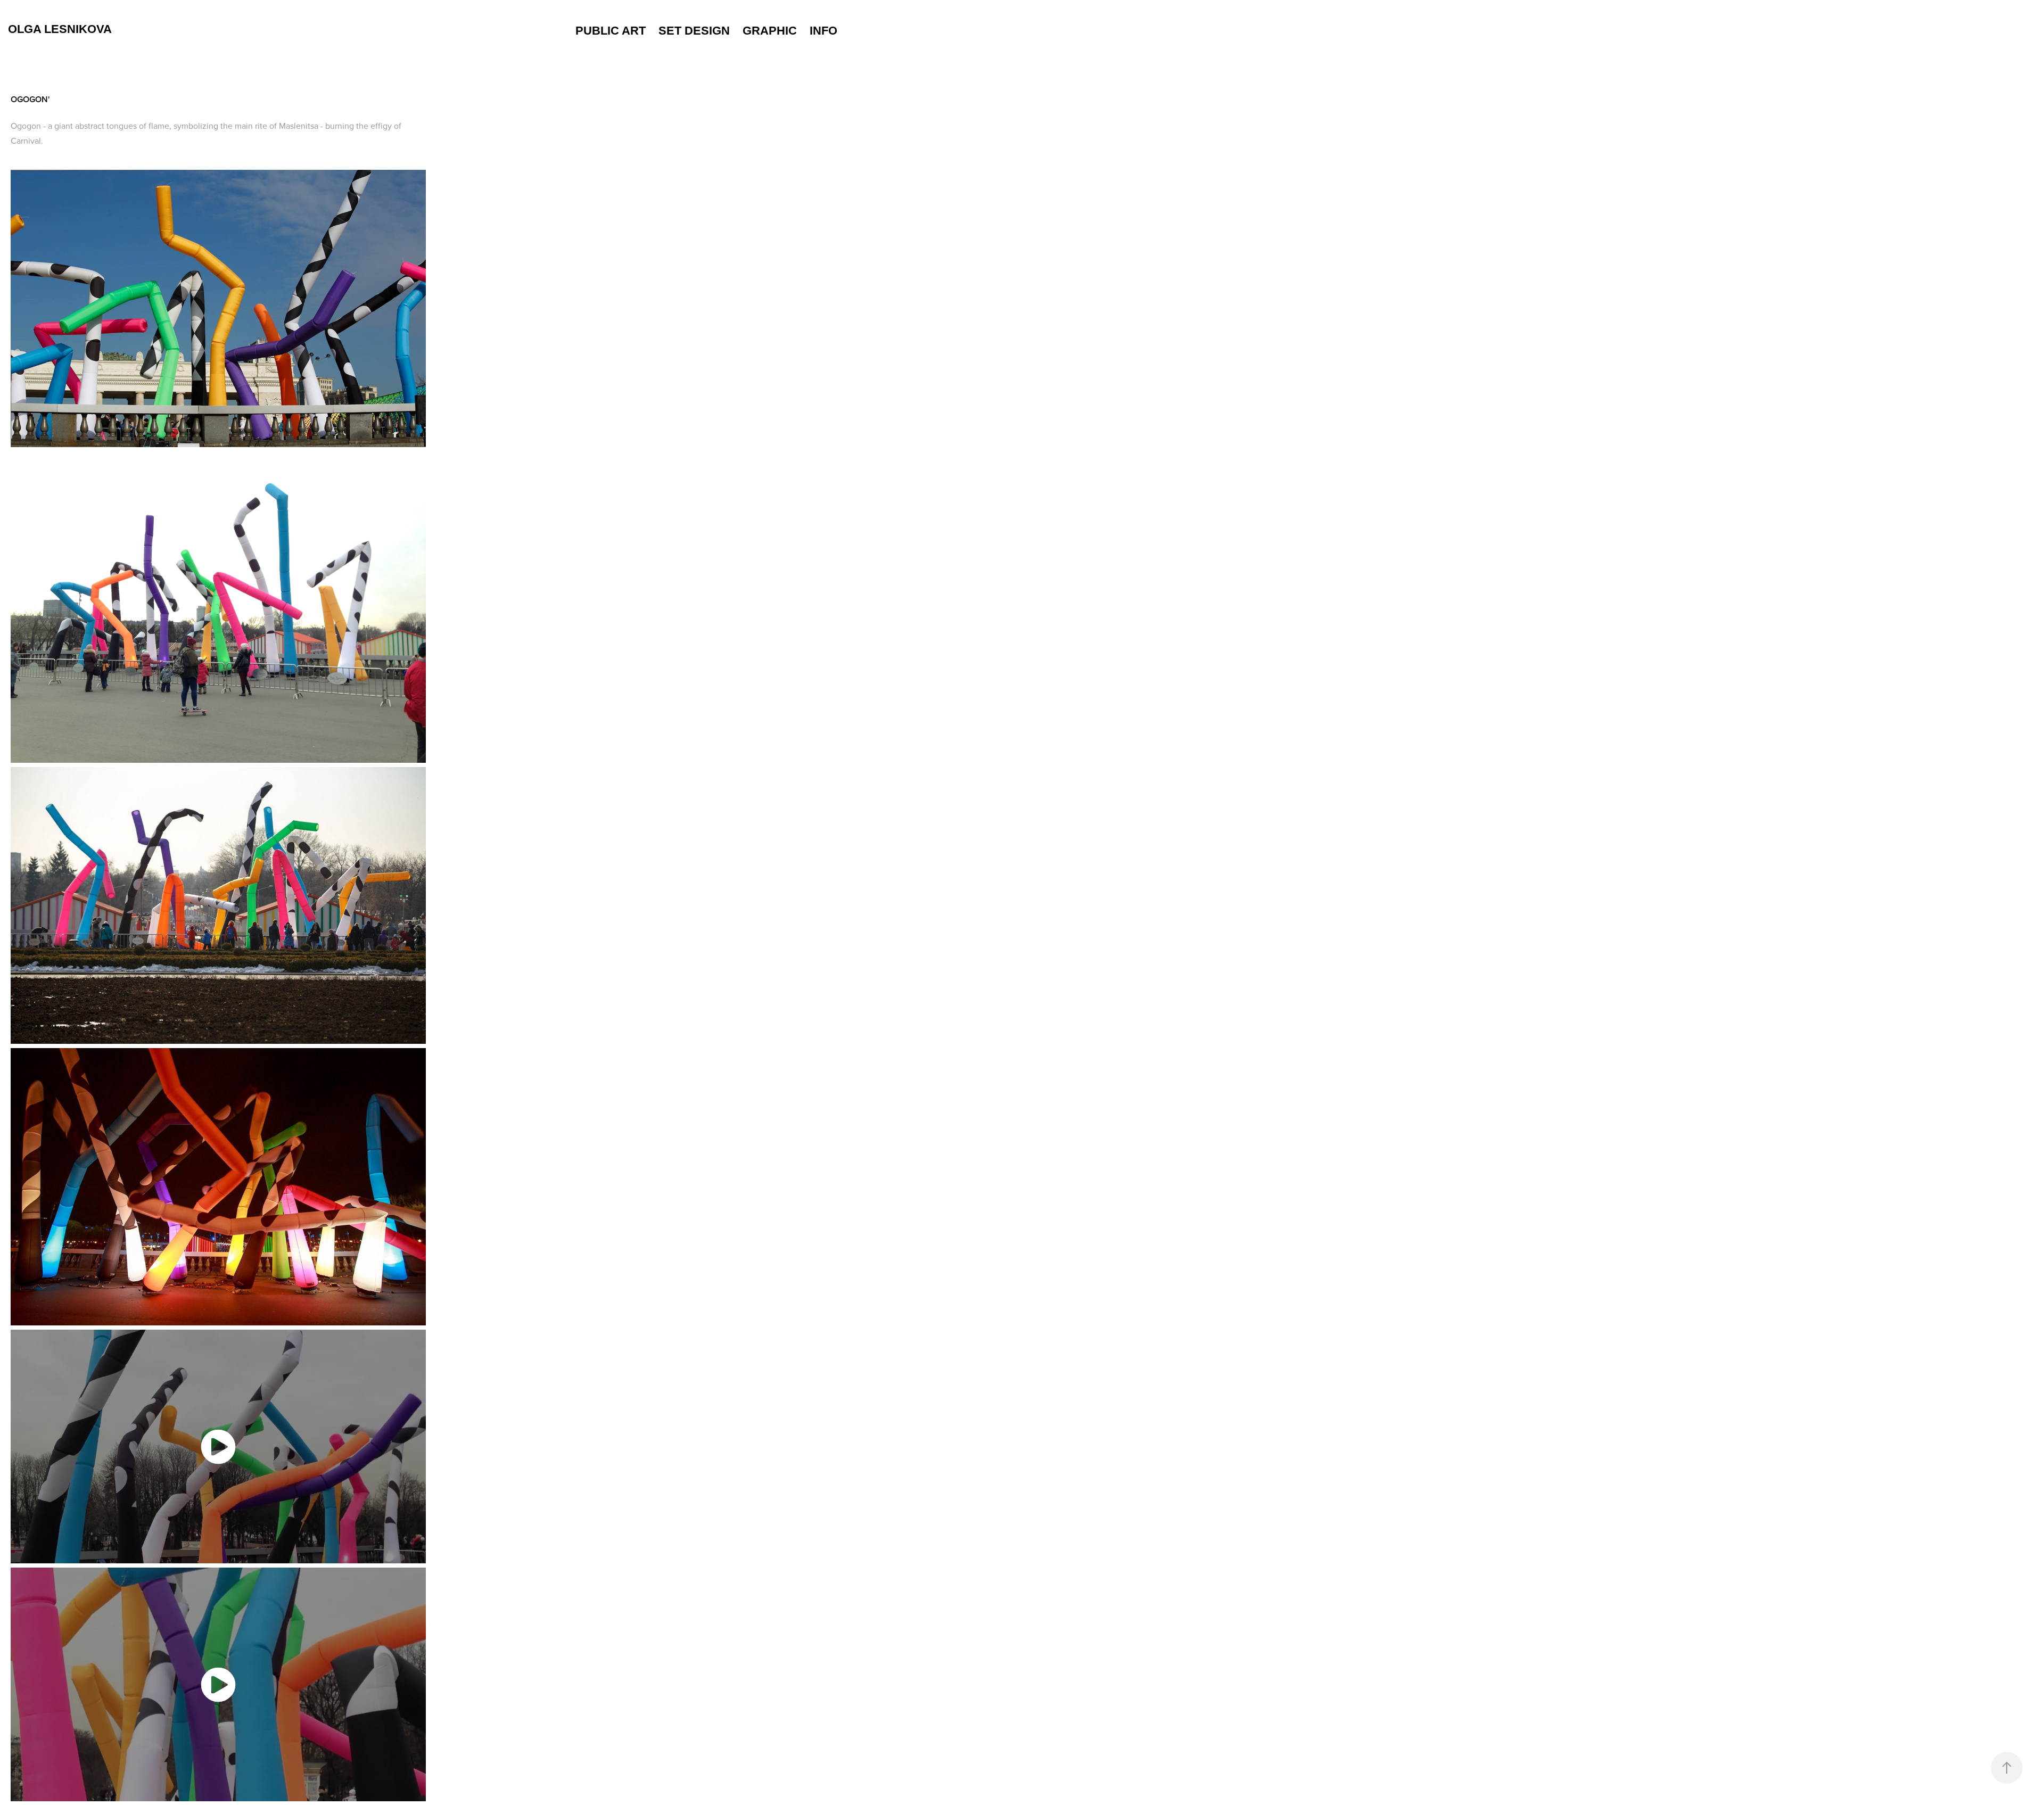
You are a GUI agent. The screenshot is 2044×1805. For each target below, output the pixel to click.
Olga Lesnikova (60, 29)
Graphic (770, 31)
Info (823, 31)
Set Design (694, 31)
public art (611, 31)
